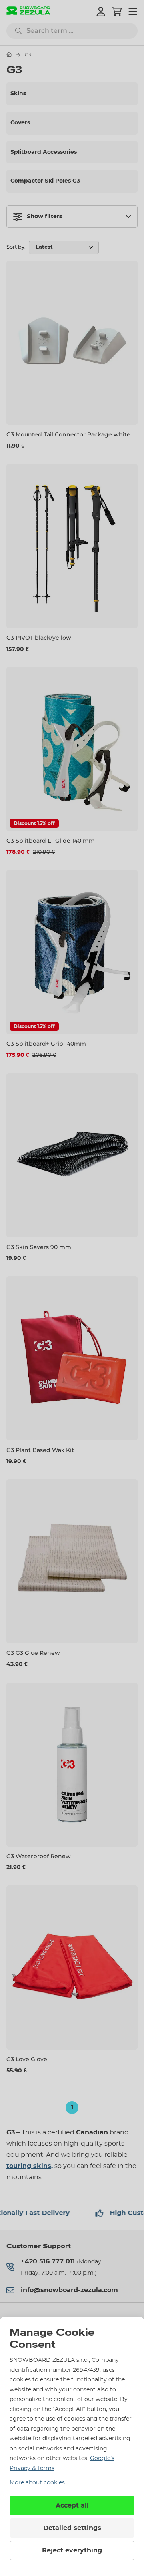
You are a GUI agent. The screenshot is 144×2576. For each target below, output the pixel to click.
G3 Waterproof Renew (39, 1856)
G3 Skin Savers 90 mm (39, 1247)
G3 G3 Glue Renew (33, 1653)
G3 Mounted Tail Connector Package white (68, 434)
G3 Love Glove (27, 2059)
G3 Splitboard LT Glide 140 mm (51, 841)
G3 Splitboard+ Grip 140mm (46, 1044)
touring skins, (30, 2166)
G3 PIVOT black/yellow (39, 638)
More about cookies (37, 2483)
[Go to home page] (9, 54)
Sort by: (16, 247)
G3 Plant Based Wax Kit (40, 1450)
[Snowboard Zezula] (28, 11)
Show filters (44, 217)
